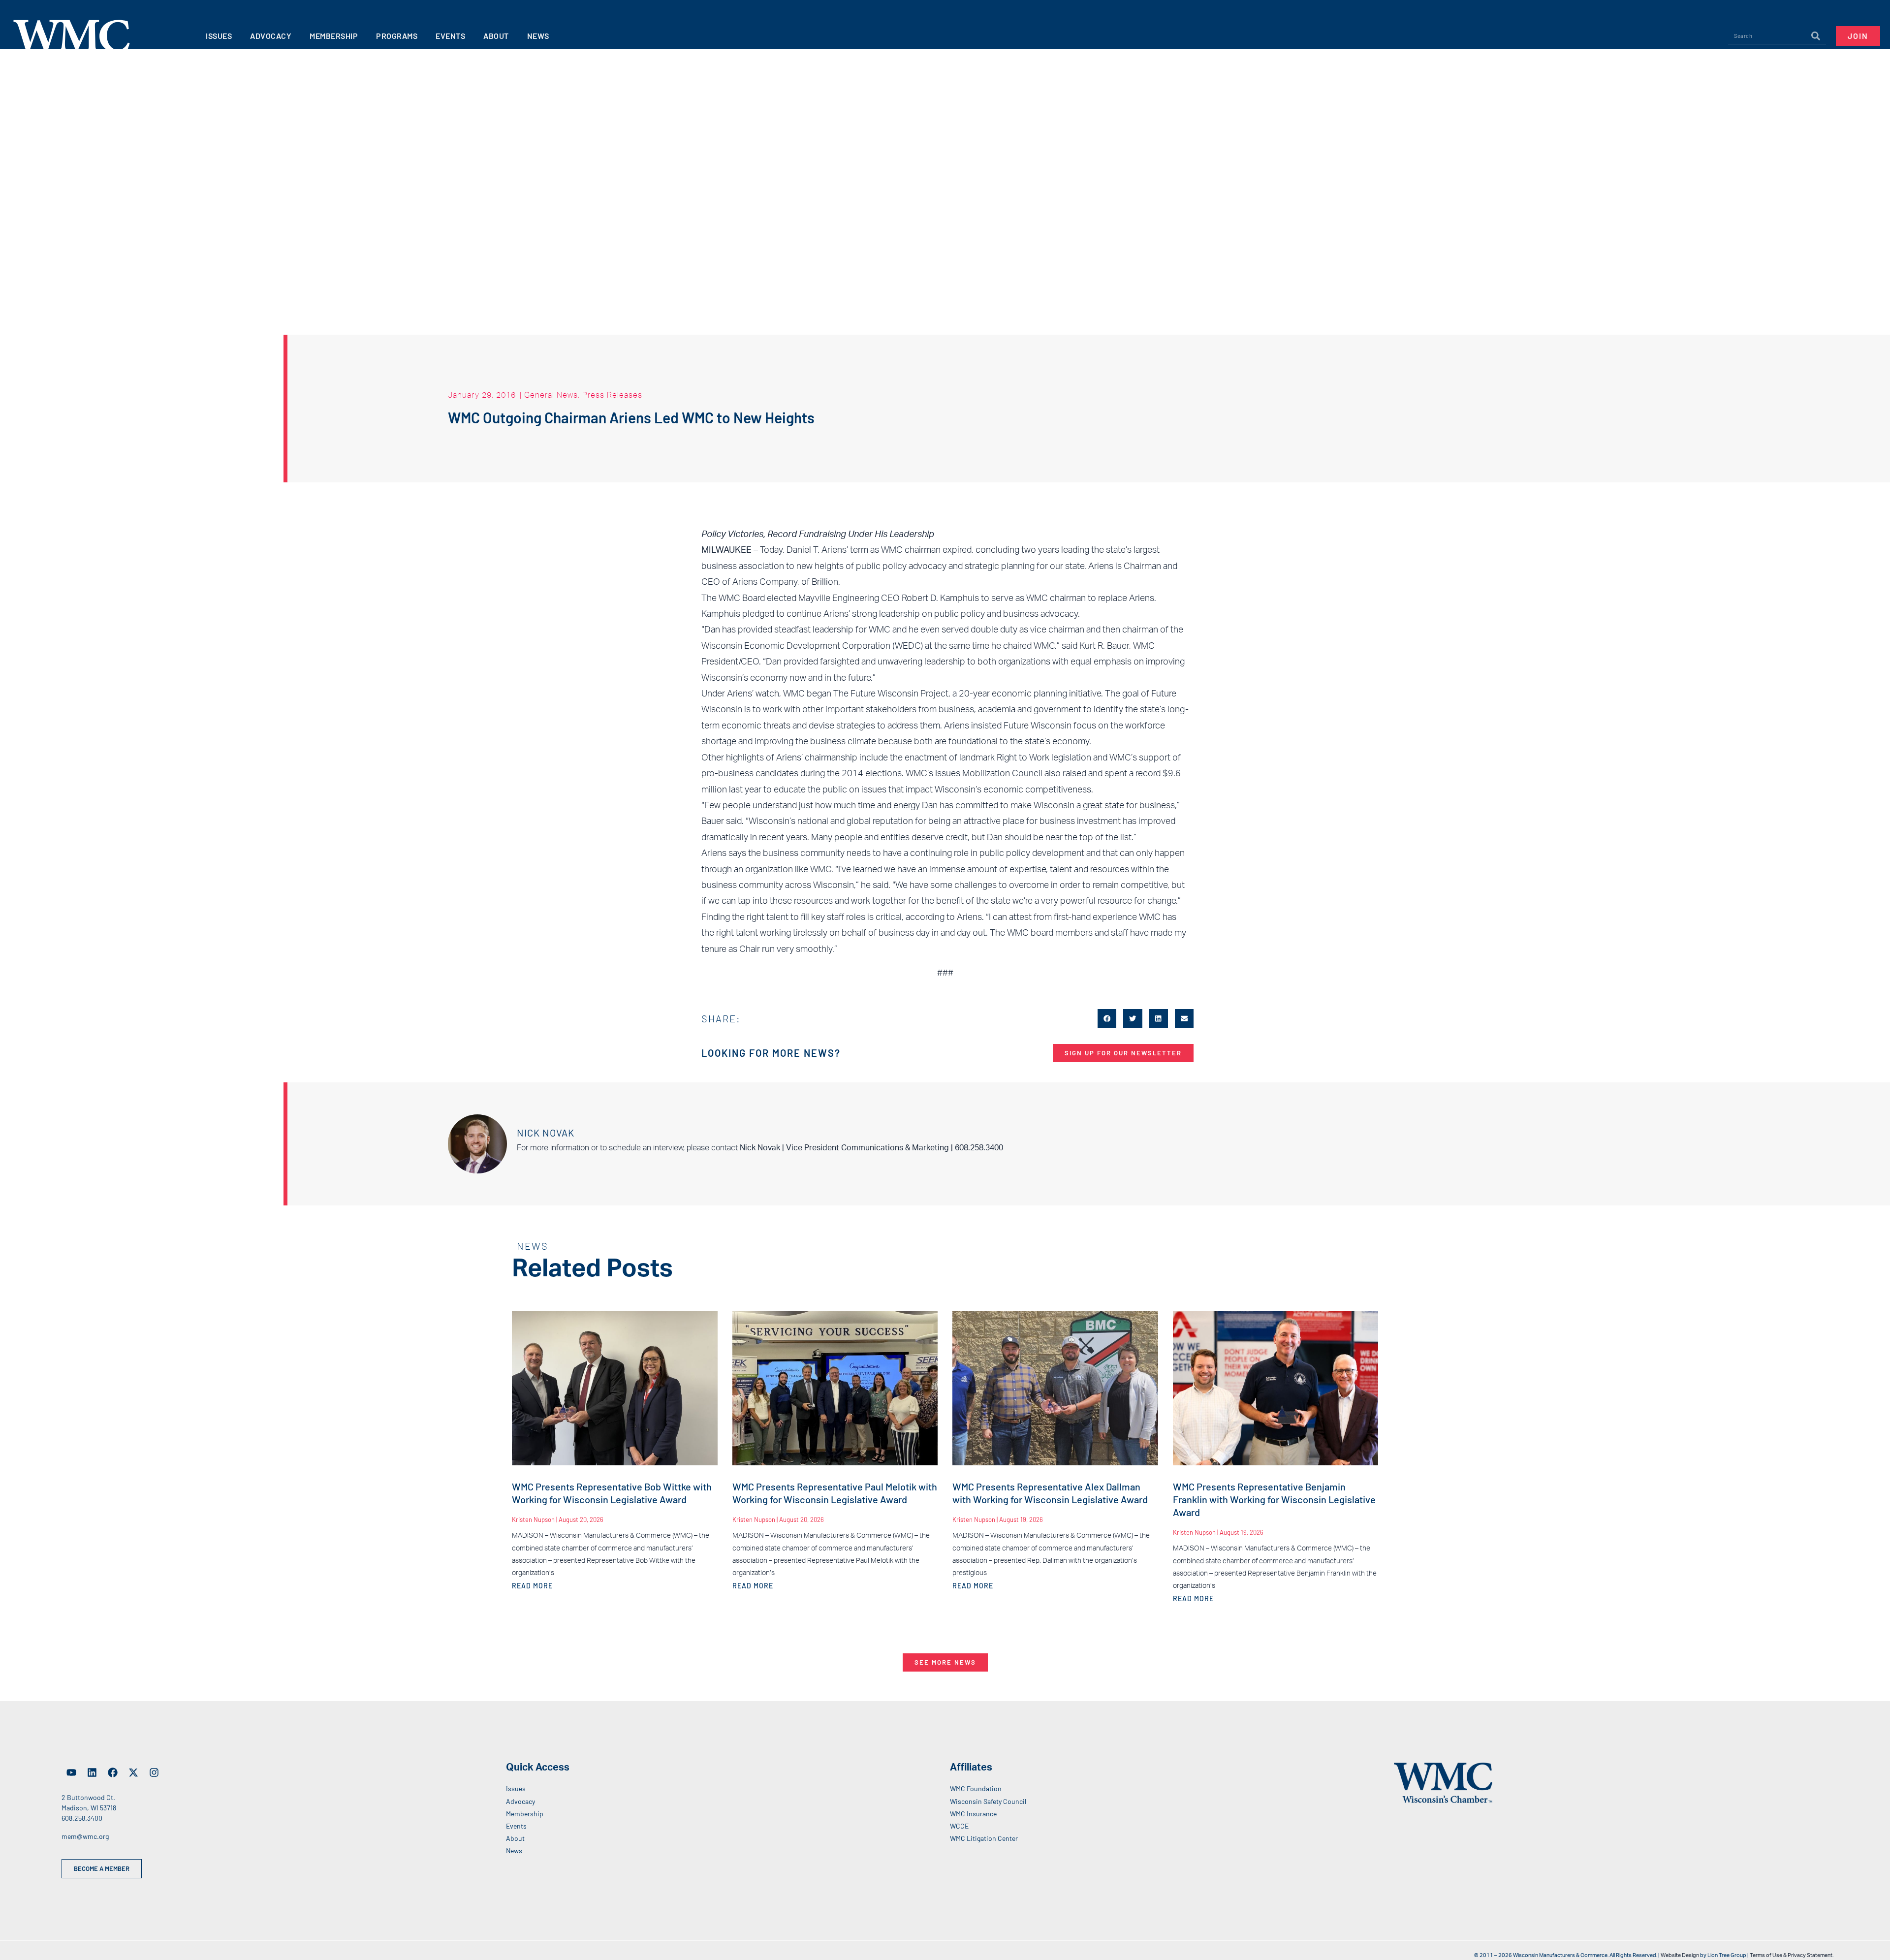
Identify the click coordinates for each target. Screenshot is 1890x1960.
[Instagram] (154, 1772)
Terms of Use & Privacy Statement (1791, 1955)
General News (551, 395)
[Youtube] (71, 1772)
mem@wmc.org (85, 1836)
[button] (1107, 1018)
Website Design (1680, 1955)
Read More (532, 1586)
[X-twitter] (133, 1772)
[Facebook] (113, 1772)
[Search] (1816, 36)
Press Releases (612, 395)
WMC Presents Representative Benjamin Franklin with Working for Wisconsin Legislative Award (1274, 1499)
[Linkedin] (92, 1772)
